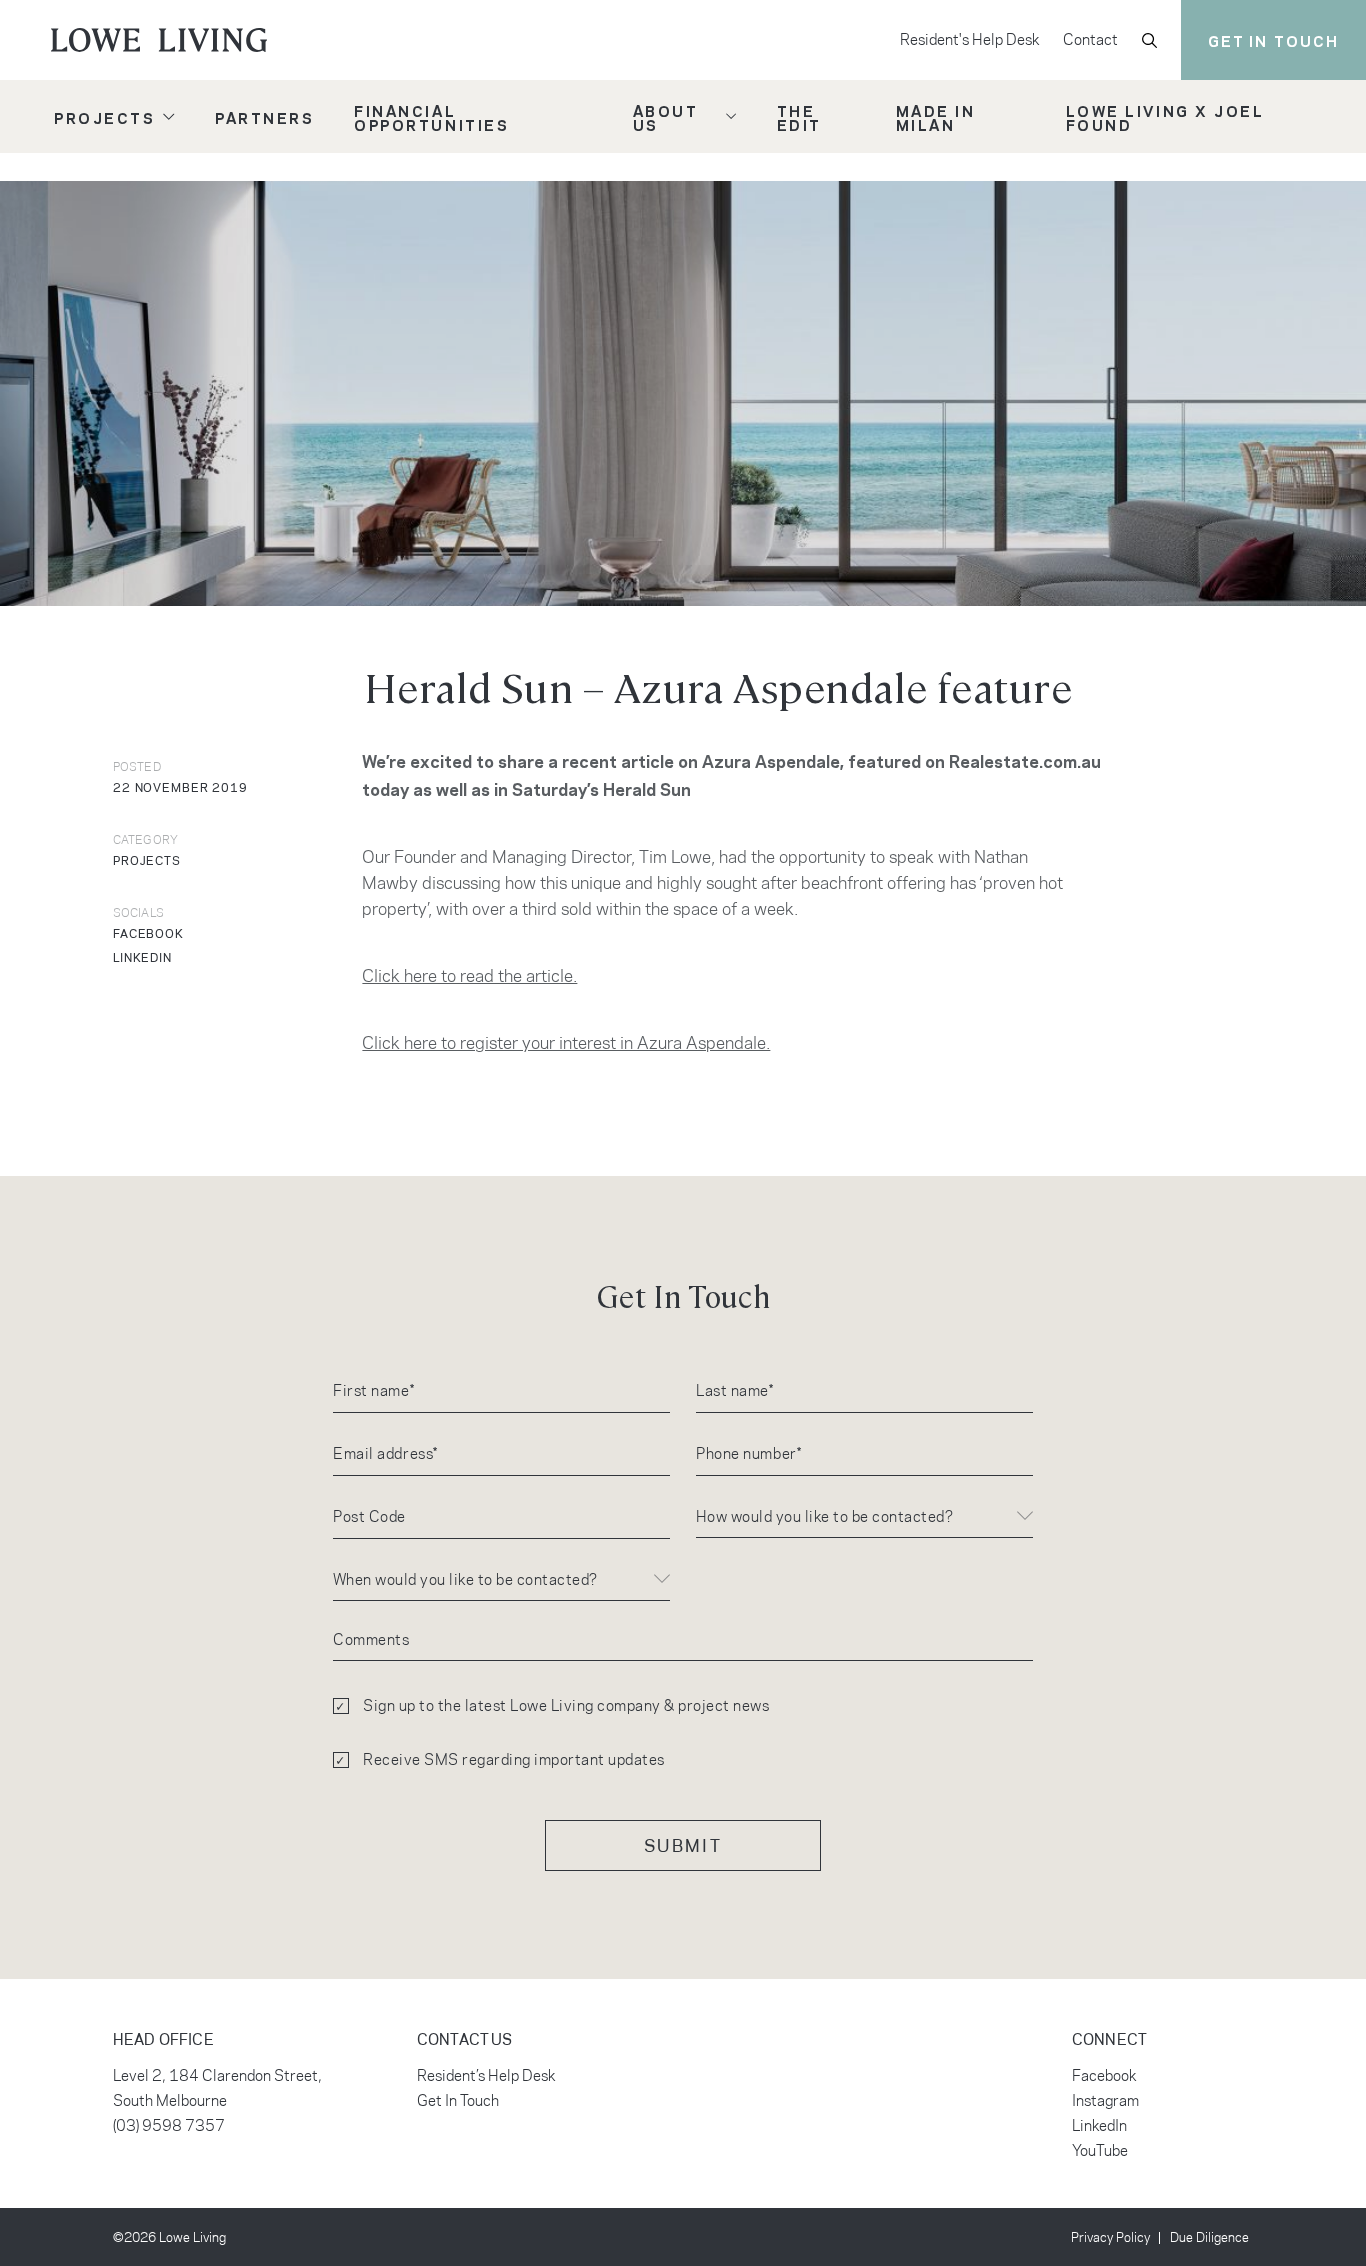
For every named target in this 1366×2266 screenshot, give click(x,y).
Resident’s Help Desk (486, 2075)
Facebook (148, 933)
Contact (1090, 40)
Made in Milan (936, 117)
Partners (264, 117)
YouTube (1100, 2150)
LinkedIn (1099, 2125)
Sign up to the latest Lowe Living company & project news (566, 1705)
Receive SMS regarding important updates (514, 1759)
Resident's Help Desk (969, 40)
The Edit (799, 117)
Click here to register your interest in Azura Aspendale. (566, 1043)
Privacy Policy (1110, 2237)
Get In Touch (458, 2100)
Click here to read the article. (469, 976)
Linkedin (142, 957)
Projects (104, 117)
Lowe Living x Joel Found (1165, 117)
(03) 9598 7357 (169, 2125)
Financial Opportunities (431, 117)
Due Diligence (1209, 2237)
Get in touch (1273, 40)
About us (665, 117)
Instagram (1105, 2100)
